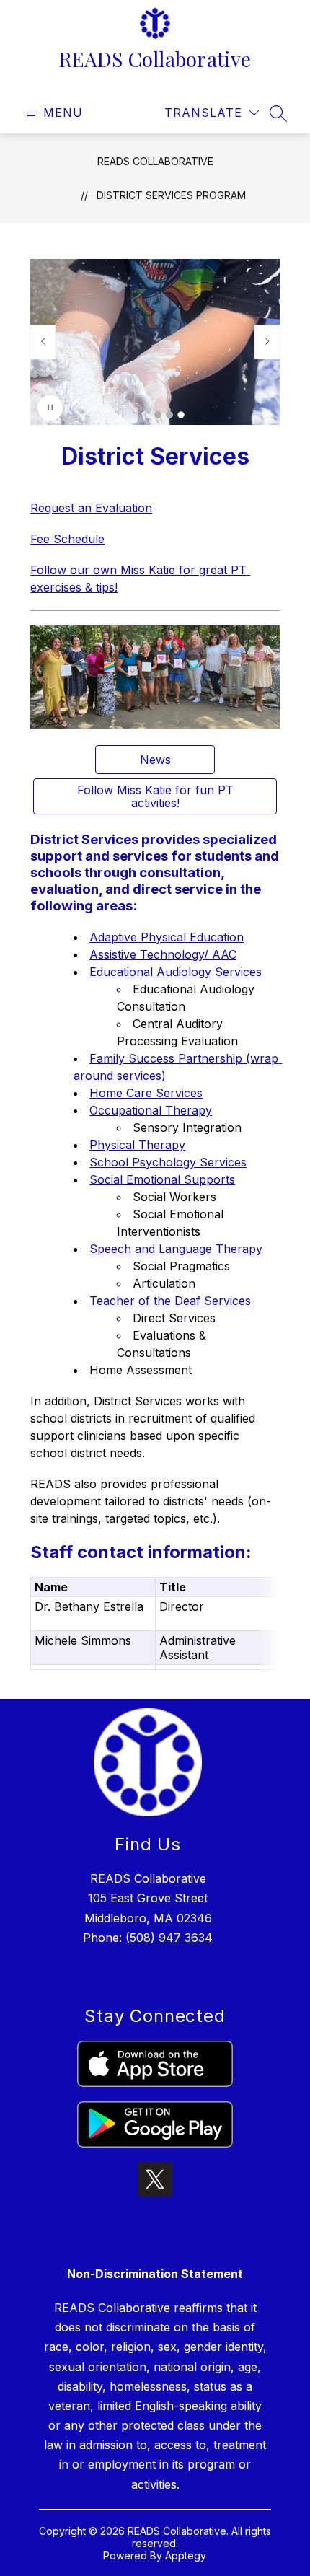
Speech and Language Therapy (176, 1249)
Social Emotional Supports (162, 1179)
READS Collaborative (155, 161)
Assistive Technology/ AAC (163, 954)
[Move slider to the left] (43, 342)
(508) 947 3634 (169, 1938)
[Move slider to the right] (267, 342)
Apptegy (186, 2555)
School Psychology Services (168, 1162)
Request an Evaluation (91, 508)
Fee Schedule (67, 539)
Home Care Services (146, 1093)
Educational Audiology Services (176, 972)
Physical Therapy (137, 1145)
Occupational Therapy (151, 1110)
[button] (158, 415)
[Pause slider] (50, 408)
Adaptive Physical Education (167, 937)
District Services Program (171, 195)
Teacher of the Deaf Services (170, 1301)
